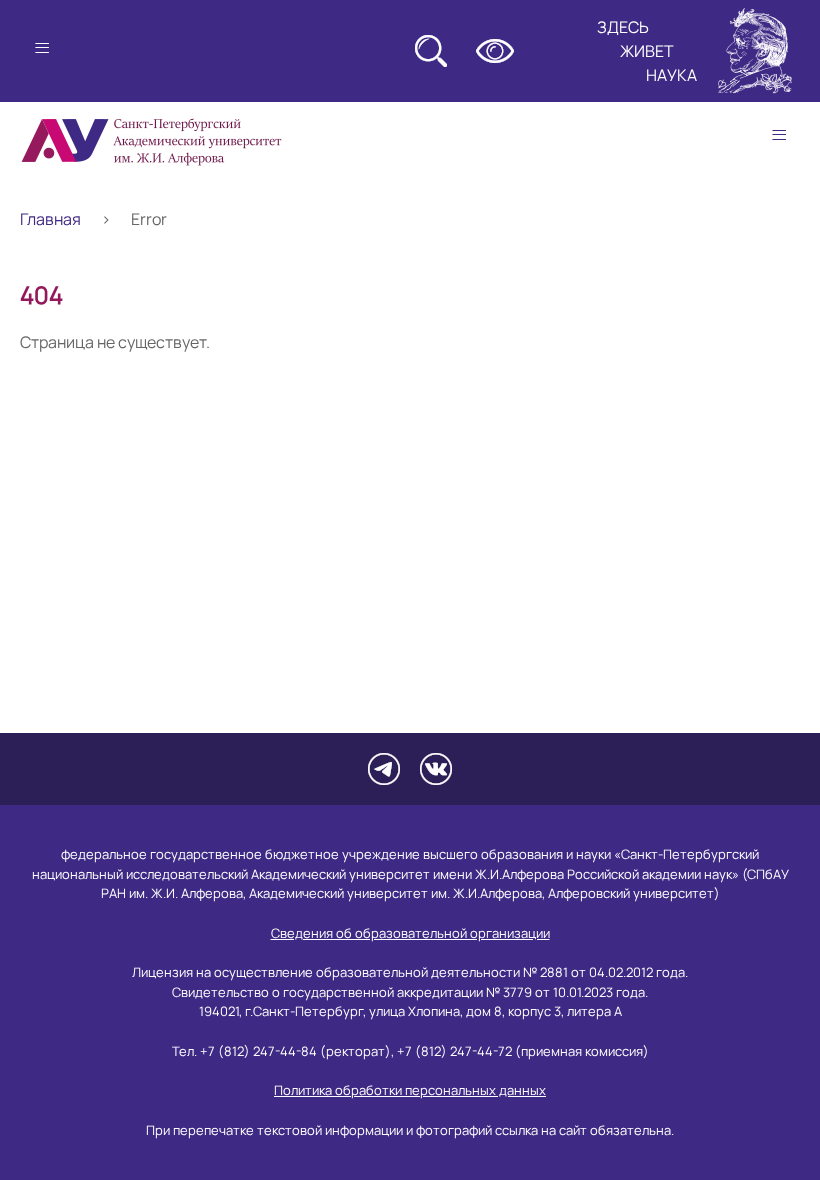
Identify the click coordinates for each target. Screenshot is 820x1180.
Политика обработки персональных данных (410, 1090)
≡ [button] (779, 135)
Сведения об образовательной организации (410, 933)
